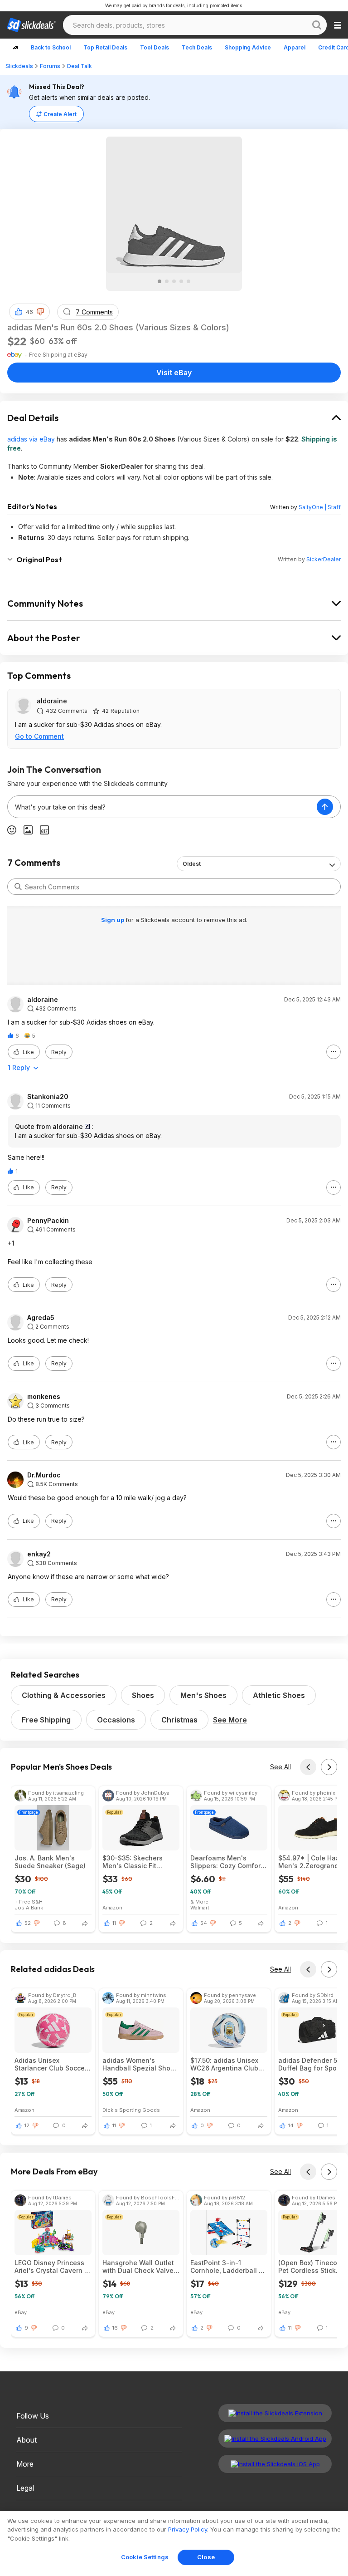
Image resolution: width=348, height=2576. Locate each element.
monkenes (44, 1397)
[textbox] (162, 807)
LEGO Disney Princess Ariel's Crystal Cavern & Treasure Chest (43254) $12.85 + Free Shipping (53, 2267)
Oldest (192, 864)
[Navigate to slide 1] (159, 281)
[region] (174, 2544)
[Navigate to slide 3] (174, 281)
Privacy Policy (188, 2529)
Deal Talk (80, 66)
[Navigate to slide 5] (188, 281)
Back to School (51, 47)
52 (28, 1923)
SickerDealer (324, 559)
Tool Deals (155, 47)
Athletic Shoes (279, 1695)
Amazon (112, 1907)
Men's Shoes (203, 1695)
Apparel (295, 47)
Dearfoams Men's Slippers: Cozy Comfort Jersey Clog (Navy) (227, 1862)
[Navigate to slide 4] (181, 281)
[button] (40, 312)
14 (291, 2125)
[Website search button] (317, 25)
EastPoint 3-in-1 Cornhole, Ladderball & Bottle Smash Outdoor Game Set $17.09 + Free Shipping (228, 2267)
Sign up (113, 920)
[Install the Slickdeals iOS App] (275, 2464)
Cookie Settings (145, 2557)
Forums (50, 66)
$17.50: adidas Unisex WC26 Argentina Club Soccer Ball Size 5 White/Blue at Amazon (225, 2064)
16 (115, 2328)
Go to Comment (39, 736)
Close (206, 2557)
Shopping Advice (248, 47)
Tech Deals (197, 47)
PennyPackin (48, 1221)
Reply (59, 1052)
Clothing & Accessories (64, 1695)
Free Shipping (46, 1720)
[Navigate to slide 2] (167, 281)
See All (280, 1767)
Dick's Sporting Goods (131, 2110)
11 (114, 1923)
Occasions (116, 1720)
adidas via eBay (31, 439)
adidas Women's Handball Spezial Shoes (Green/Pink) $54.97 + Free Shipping (140, 2064)
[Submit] (18, 887)
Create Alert (60, 114)
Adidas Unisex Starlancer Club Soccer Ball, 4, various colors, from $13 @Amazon (51, 2064)
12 (27, 2125)
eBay (21, 2312)
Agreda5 (41, 1318)
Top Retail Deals (105, 47)
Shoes (143, 1695)
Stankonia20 (48, 1097)
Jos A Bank (29, 1907)
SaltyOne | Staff (320, 507)
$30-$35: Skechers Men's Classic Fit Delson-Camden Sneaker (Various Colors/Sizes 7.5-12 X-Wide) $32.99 (137, 1862)
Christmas (179, 1720)
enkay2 (39, 1554)
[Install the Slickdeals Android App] (275, 2439)
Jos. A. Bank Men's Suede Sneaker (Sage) (50, 1862)
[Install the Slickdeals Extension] (275, 2413)
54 (204, 1923)
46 (29, 312)
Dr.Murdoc (44, 1475)
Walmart (200, 1907)
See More (230, 1720)
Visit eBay (174, 373)
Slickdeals (19, 66)
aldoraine (52, 701)
